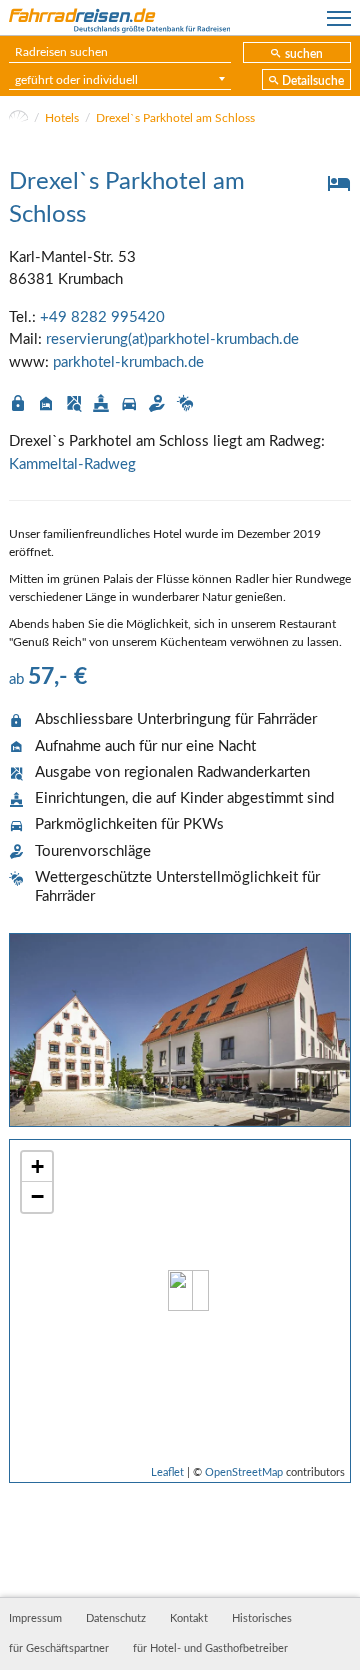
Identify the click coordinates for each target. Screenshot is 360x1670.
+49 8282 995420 (102, 317)
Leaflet (167, 1472)
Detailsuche (313, 81)
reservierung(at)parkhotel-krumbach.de (172, 339)
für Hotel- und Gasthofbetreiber (210, 1649)
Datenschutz (116, 1619)
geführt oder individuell (76, 80)
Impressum (35, 1619)
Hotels (62, 118)
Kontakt (189, 1619)
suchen (304, 54)
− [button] (37, 1196)
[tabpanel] (180, 1029)
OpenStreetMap (244, 1472)
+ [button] (37, 1166)
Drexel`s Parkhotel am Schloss (175, 118)
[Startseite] (18, 118)
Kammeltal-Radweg (72, 464)
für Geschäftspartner (59, 1649)
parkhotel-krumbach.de (128, 362)
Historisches (262, 1619)
